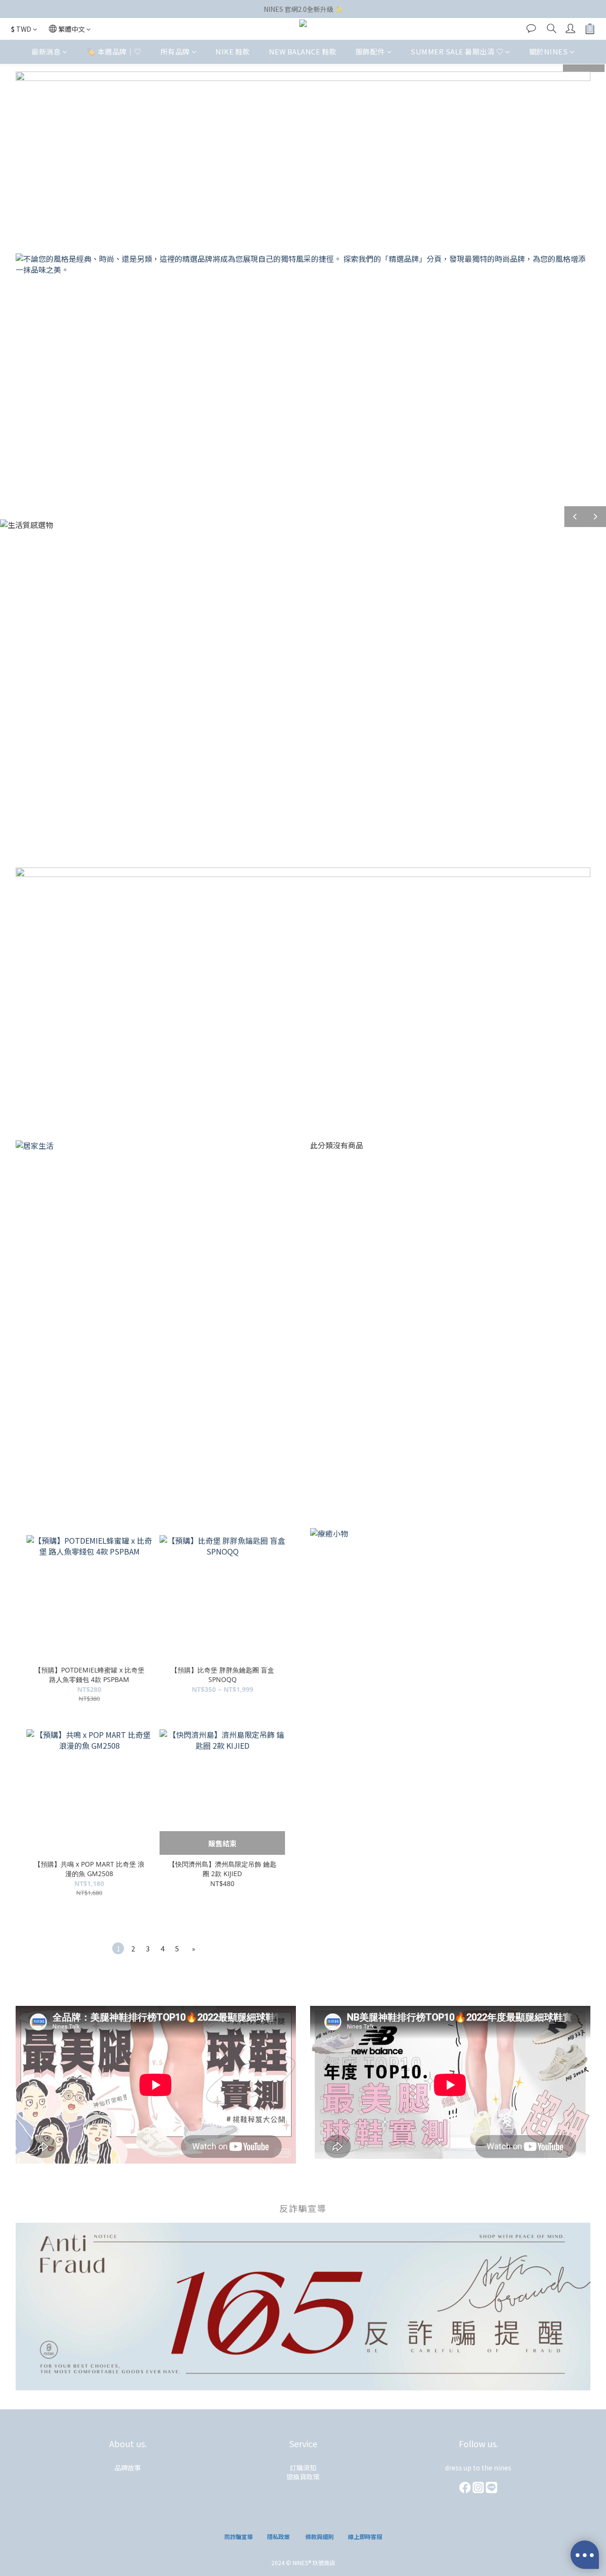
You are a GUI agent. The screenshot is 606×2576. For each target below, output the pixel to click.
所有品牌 (175, 51)
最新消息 (46, 51)
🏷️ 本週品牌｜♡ (114, 51)
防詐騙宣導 (239, 2536)
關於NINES (549, 51)
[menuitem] (118, 1948)
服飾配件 (370, 51)
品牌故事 (128, 2468)
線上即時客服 (365, 2536)
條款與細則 (320, 2536)
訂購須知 (303, 2468)
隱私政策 (278, 2536)
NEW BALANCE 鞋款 (303, 51)
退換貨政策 (303, 2477)
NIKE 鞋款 (233, 51)
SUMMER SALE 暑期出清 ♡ (457, 51)
